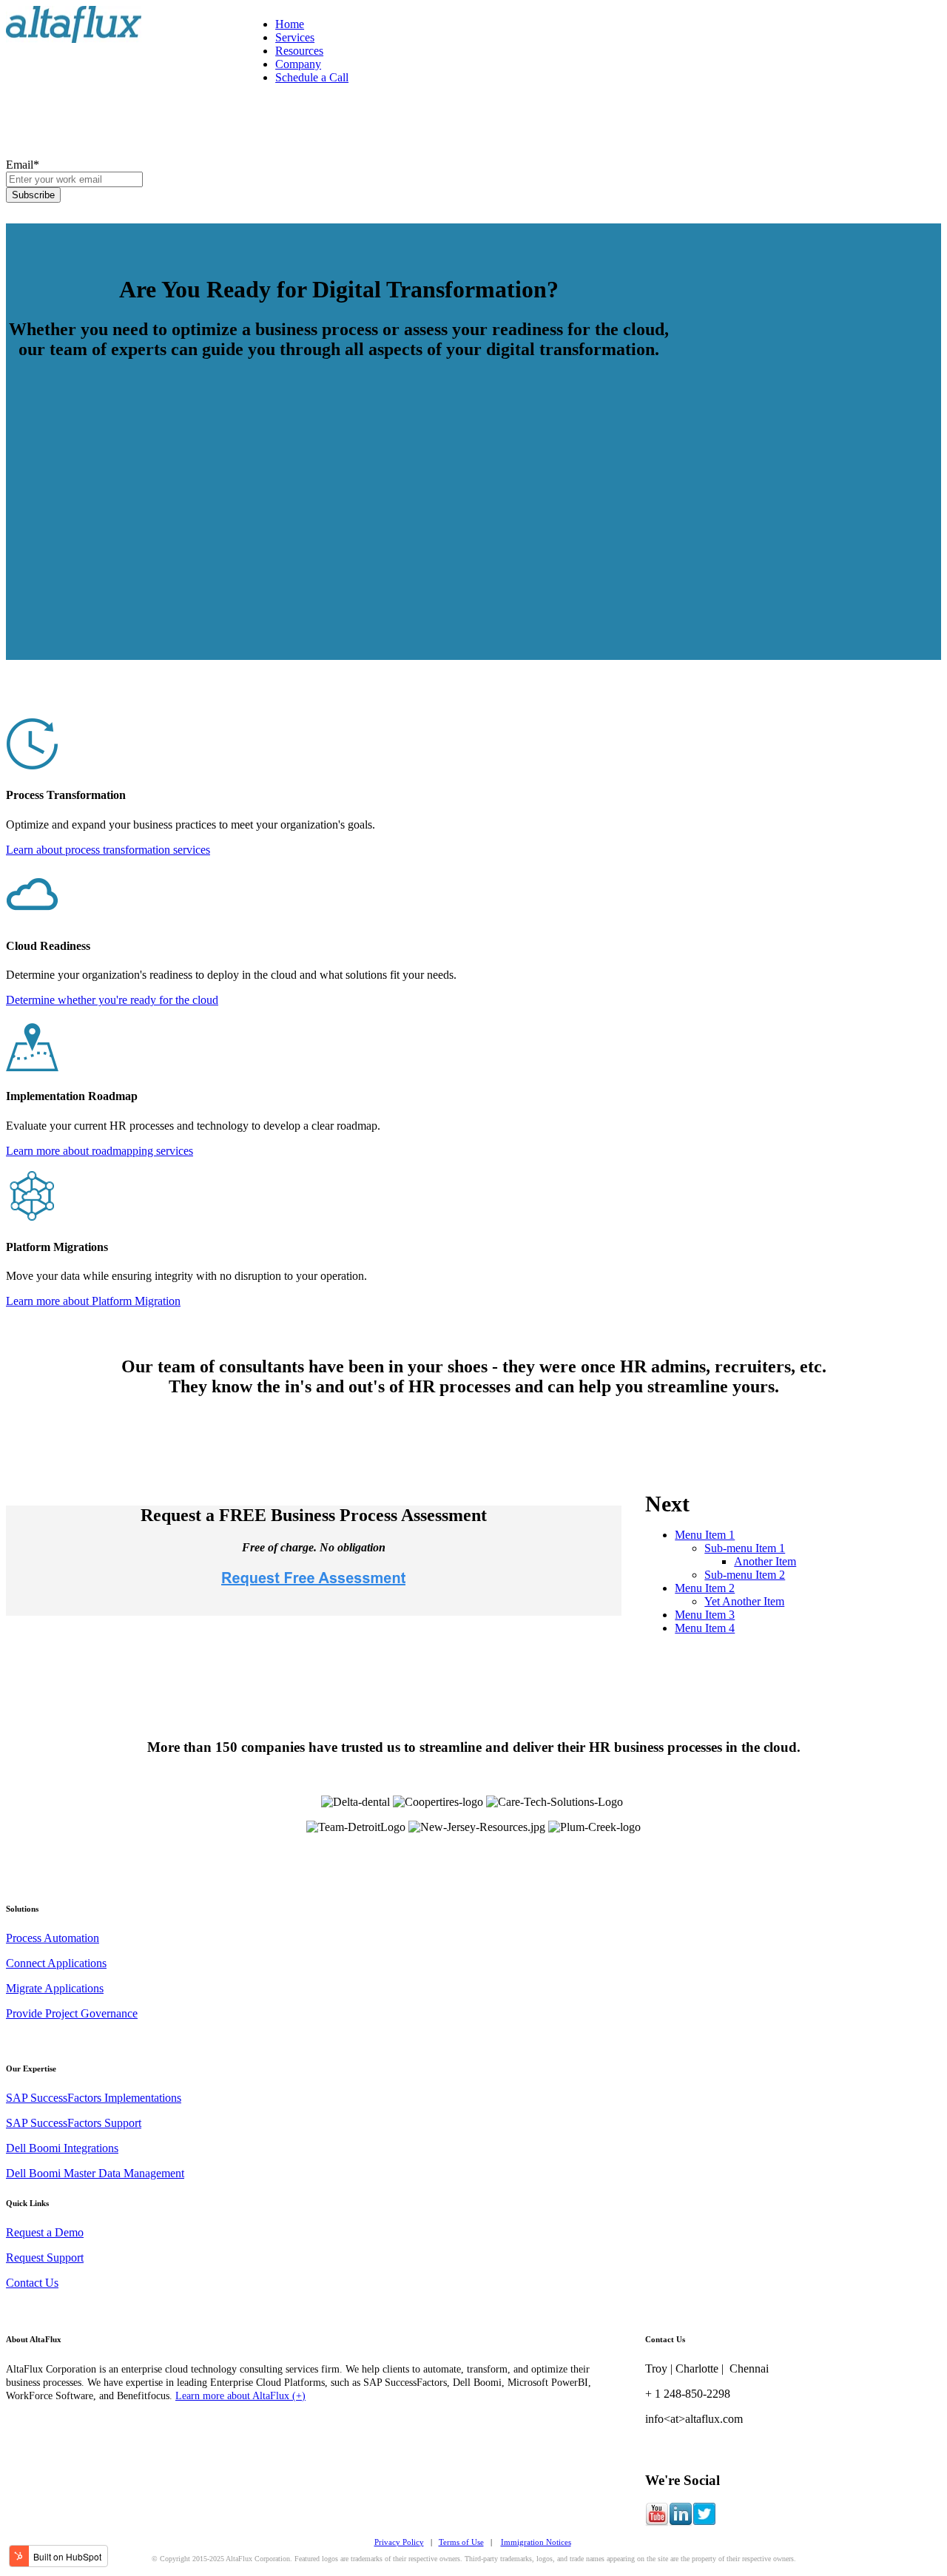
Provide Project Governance (72, 2013)
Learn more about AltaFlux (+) (240, 2396)
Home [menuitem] (290, 24)
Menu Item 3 (705, 1615)
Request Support (45, 2258)
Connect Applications (56, 1963)
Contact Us (32, 2283)
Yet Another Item (744, 1601)
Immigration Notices (536, 2542)
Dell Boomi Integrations (62, 2148)
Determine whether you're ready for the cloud (112, 1000)
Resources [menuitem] (299, 51)
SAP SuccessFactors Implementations (94, 2098)
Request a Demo (45, 2232)
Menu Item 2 (705, 1588)
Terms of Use (461, 2542)
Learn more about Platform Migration (93, 1301)
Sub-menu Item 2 (745, 1575)
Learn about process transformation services (108, 850)
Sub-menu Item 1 (745, 1548)
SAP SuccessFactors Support (74, 2123)
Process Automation (53, 1938)
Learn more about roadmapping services (100, 1151)
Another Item (765, 1561)
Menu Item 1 (705, 1535)
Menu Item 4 (705, 1628)
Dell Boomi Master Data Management (95, 2173)
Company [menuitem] (298, 64)
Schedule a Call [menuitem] (312, 77)
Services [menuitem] (295, 37)
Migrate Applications (55, 1988)
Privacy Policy (399, 2542)
